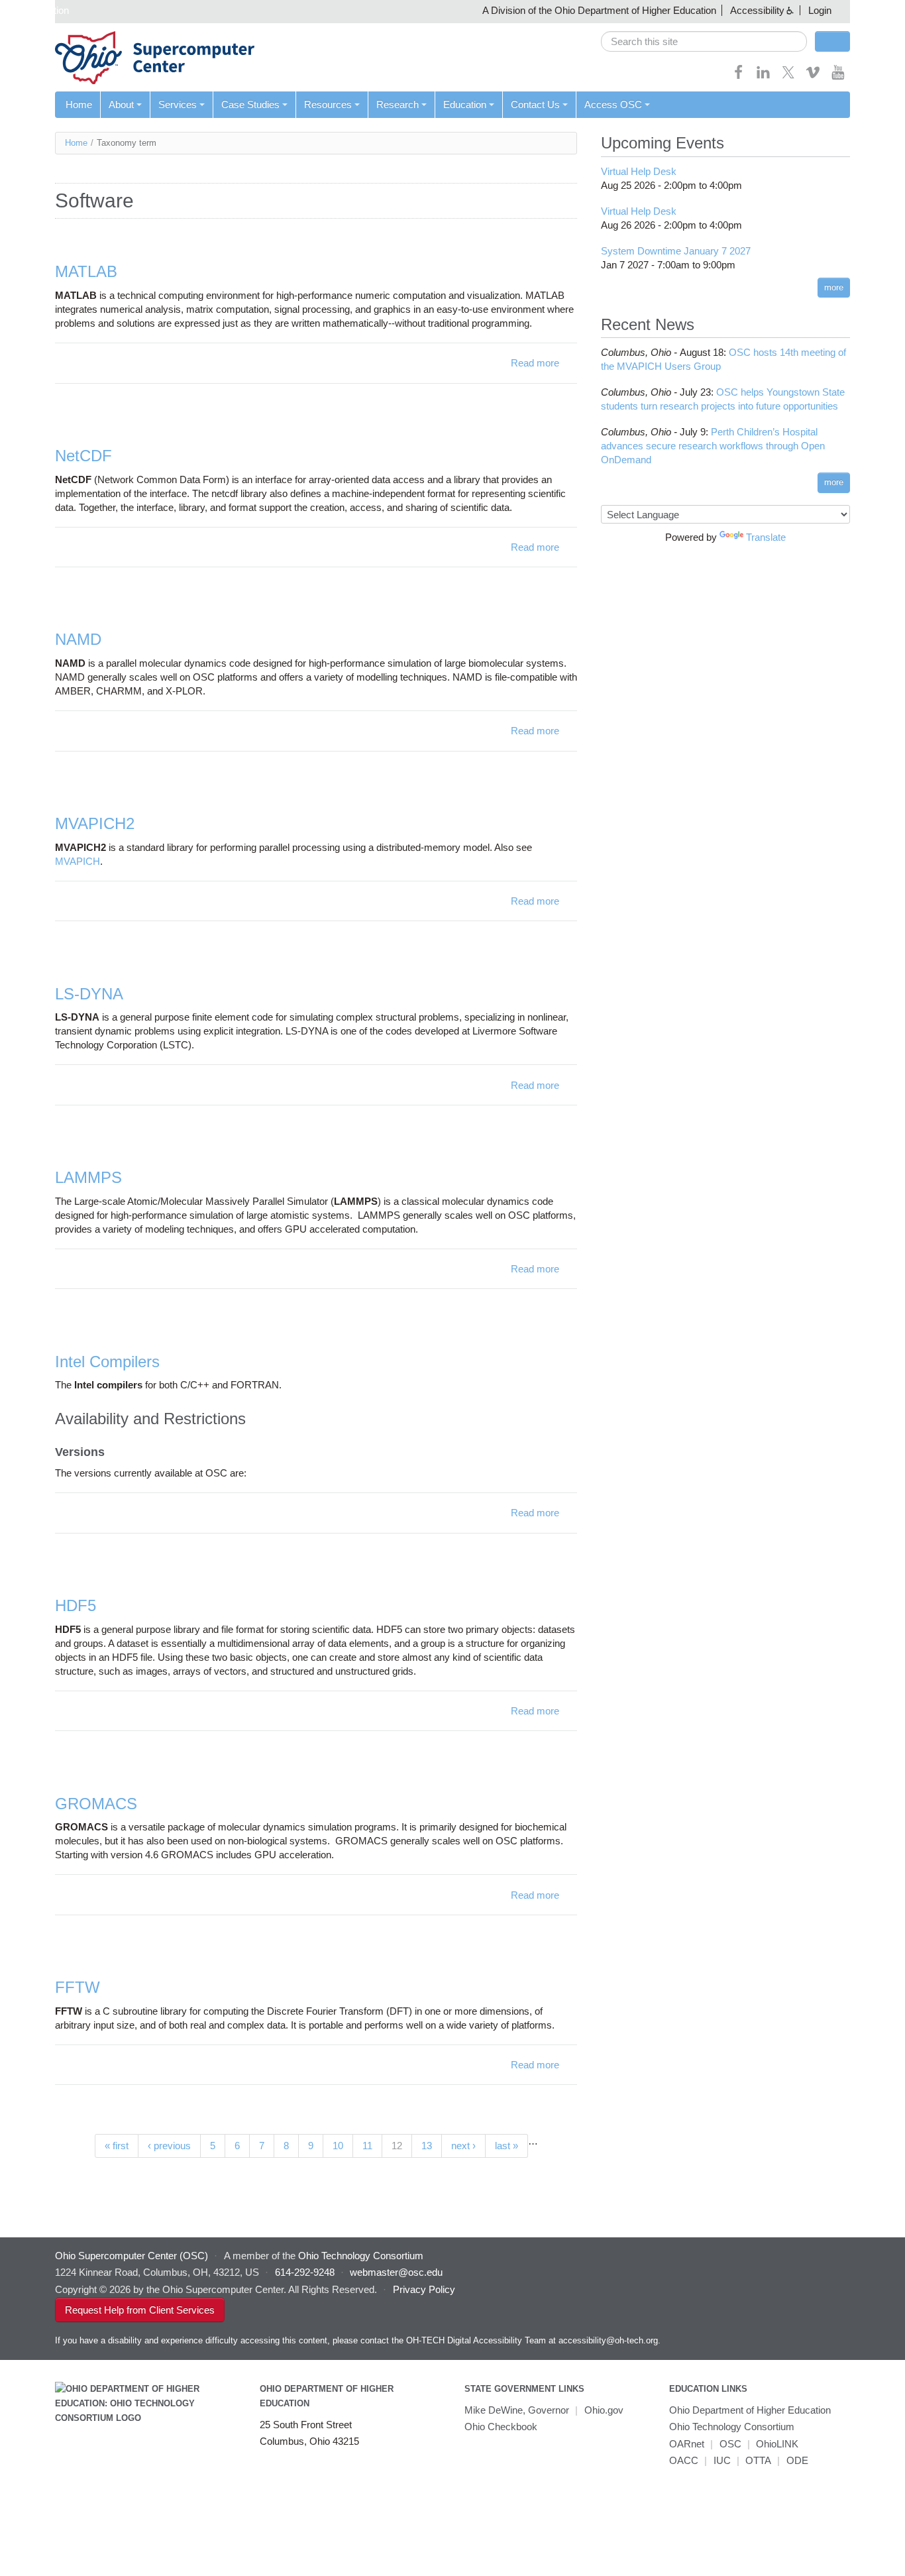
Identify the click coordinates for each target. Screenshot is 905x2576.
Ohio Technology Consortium (732, 2427)
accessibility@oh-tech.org (608, 2340)
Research (398, 104)
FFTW (78, 1987)
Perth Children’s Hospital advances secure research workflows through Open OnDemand (713, 446)
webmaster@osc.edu (396, 2272)
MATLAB (86, 271)
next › (463, 2146)
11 (367, 2146)
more (834, 287)
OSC (730, 2444)
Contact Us (535, 104)
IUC (722, 2460)
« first (117, 2146)
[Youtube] (838, 77)
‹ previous (169, 2146)
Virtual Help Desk (639, 171)
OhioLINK (777, 2444)
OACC (684, 2460)
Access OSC (613, 104)
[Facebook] (739, 77)
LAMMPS (88, 1177)
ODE (797, 2460)
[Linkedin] (763, 77)
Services (178, 104)
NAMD (78, 639)
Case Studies (250, 104)
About (121, 104)
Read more (535, 363)
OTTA (758, 2460)
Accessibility (757, 10)
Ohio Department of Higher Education (750, 2410)
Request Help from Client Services (140, 2310)
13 (427, 2146)
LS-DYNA (89, 994)
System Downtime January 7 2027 (676, 251)
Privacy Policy (424, 2289)
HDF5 (76, 1605)
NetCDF (83, 456)
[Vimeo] (813, 77)
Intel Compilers (107, 1362)
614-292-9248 (305, 2272)
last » (506, 2146)
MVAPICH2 (95, 823)
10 (338, 2146)
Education (465, 104)
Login (820, 10)
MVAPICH (78, 861)
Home (79, 104)
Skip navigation (36, 10)
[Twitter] (788, 77)
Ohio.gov (604, 2410)
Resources (328, 104)
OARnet (687, 2444)
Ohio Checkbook (501, 2427)
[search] (704, 41)
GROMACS (96, 1804)
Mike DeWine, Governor (517, 2410)
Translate (766, 537)
